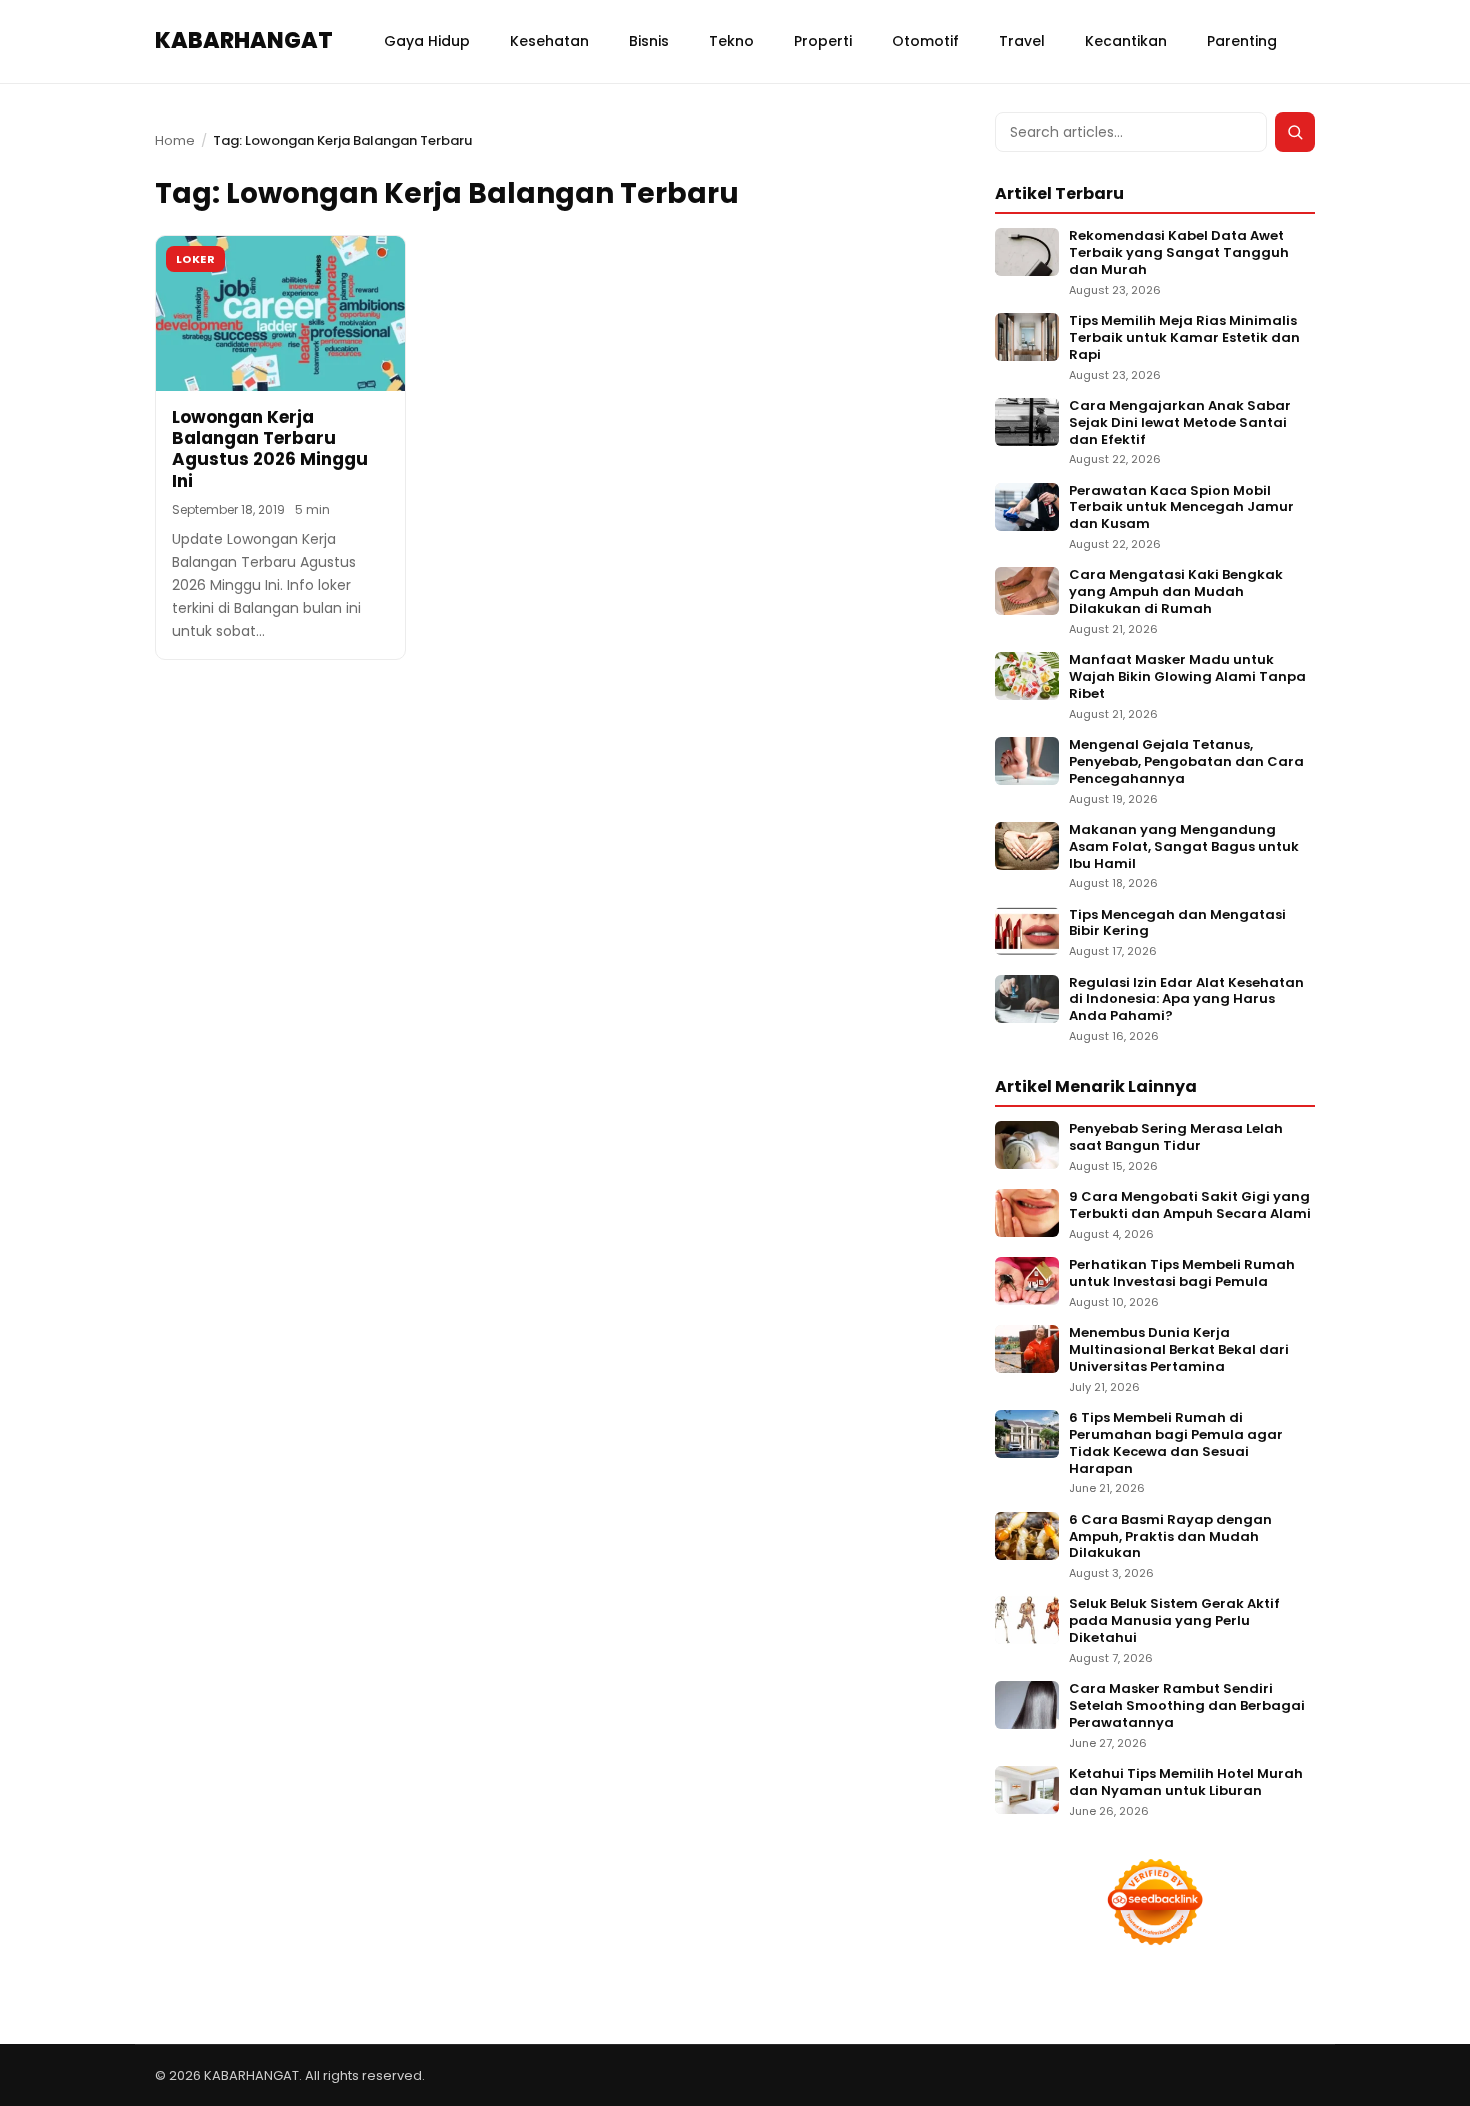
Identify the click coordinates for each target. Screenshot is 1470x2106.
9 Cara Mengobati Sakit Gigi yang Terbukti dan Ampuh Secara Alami (1190, 1206)
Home (175, 140)
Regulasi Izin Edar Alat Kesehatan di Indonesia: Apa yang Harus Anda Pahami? (1186, 1000)
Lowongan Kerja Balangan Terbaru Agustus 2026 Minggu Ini (270, 449)
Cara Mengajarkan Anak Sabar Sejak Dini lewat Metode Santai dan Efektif (1180, 423)
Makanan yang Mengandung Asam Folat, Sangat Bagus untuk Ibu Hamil (1184, 847)
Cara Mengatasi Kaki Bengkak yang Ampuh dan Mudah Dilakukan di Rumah (1176, 592)
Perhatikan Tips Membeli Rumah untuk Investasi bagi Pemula (1182, 1274)
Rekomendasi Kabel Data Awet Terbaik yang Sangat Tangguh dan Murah (1179, 253)
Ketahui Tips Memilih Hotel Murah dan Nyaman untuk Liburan (1186, 1783)
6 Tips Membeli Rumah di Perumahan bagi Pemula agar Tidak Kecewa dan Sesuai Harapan (1176, 1444)
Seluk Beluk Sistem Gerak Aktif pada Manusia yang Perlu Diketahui (1174, 1621)
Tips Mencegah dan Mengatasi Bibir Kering (1177, 924)
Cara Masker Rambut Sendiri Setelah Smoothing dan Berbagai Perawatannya (1187, 1706)
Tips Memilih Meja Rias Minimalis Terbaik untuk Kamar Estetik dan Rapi (1184, 338)
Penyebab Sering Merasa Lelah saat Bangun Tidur (1176, 1138)
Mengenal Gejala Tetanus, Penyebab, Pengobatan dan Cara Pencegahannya (1186, 762)
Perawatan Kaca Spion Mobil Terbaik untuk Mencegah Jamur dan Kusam (1181, 508)
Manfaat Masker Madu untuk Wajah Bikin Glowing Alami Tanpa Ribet (1187, 677)
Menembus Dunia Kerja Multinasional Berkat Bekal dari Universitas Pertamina (1179, 1350)
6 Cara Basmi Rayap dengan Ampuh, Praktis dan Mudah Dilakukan (1170, 1537)
